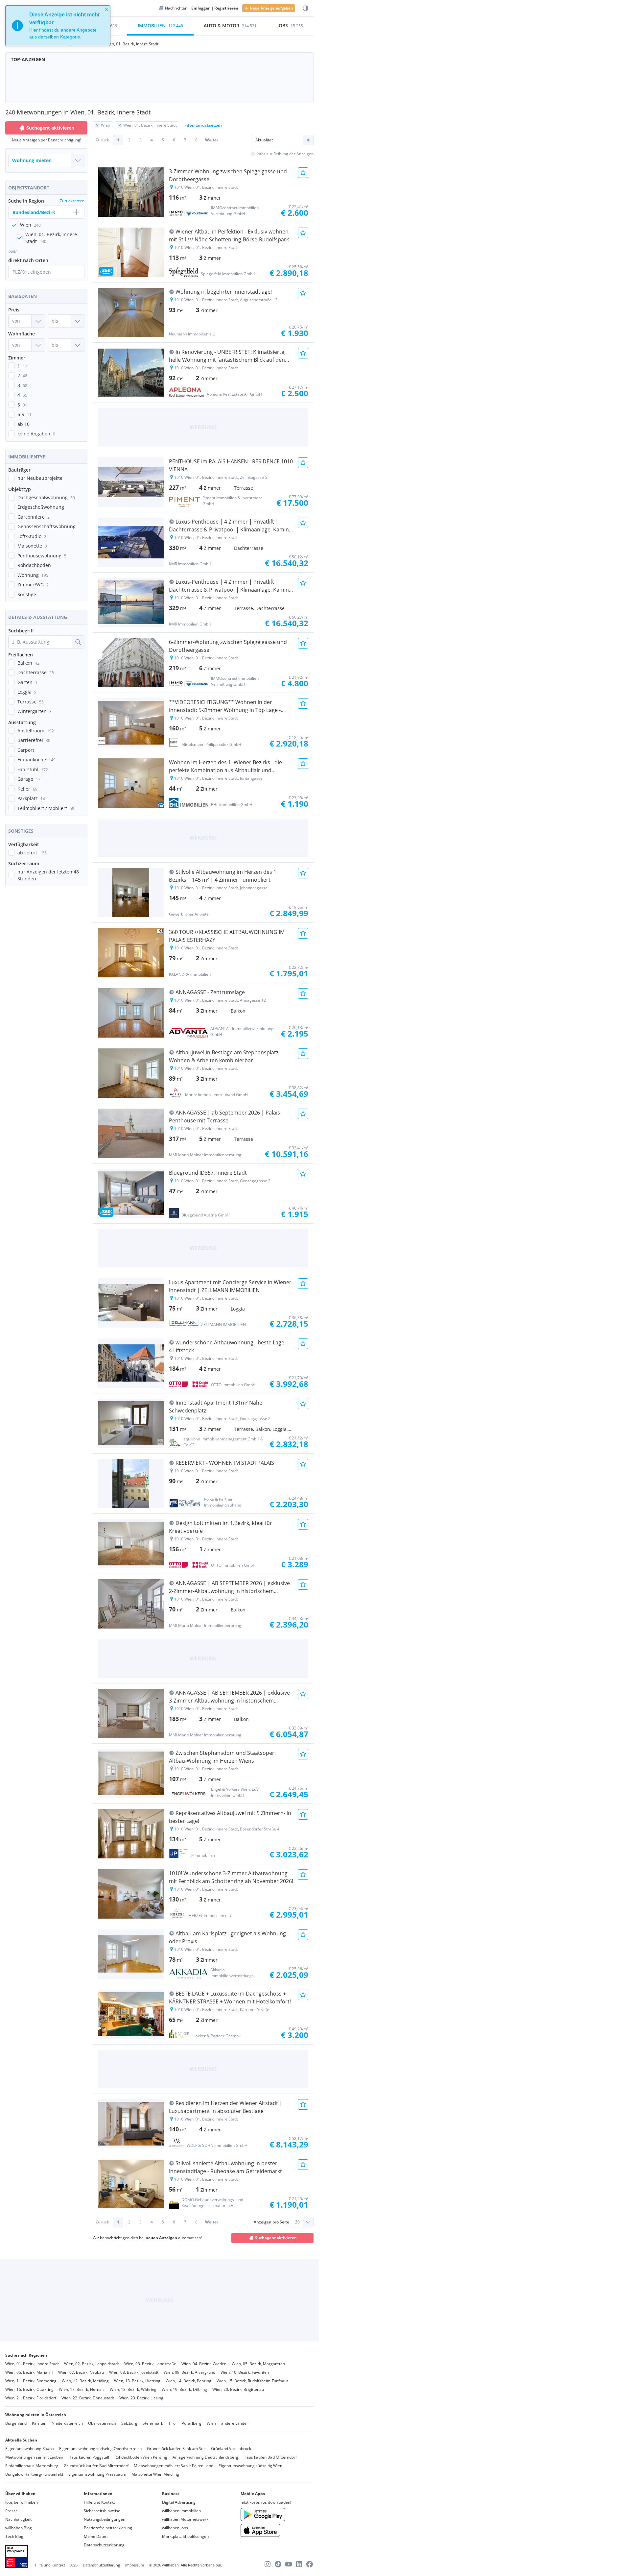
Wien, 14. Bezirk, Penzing (188, 2381)
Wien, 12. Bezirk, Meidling (85, 2381)
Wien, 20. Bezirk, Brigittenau (238, 2389)
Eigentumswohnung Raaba (30, 2449)
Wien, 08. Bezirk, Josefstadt (134, 2372)
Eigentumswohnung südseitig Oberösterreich (100, 2449)
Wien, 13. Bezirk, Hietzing (137, 2381)
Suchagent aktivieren (50, 128)
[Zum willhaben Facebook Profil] (310, 2564)
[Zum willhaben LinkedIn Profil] (299, 2564)
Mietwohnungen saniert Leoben (34, 2457)
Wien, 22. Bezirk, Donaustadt (88, 2398)
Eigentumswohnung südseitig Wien (250, 2466)
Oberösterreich (102, 2423)
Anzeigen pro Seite (271, 2222)
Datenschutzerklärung (104, 2545)
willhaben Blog (19, 2528)
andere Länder (235, 2423)
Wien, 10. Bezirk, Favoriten (245, 2372)
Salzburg (129, 2423)
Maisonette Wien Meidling (155, 2474)
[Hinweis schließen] (106, 9)
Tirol (172, 2423)
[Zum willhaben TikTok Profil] (278, 2564)
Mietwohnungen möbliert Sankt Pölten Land (174, 2466)
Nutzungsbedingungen (105, 2519)
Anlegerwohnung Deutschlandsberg (205, 2457)
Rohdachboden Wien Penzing (141, 2457)
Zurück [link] (102, 140)
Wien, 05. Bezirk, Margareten (258, 2364)
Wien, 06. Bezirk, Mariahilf (29, 2372)
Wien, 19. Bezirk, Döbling (184, 2389)
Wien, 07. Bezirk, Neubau (81, 2372)
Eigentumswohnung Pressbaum (97, 2474)
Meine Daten (96, 2536)
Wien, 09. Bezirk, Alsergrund (189, 2372)
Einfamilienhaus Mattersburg (32, 2466)
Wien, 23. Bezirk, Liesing (141, 2398)
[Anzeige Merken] (303, 173)
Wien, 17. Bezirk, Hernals (82, 2389)
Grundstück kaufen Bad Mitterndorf (96, 2466)
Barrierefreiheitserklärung (108, 2528)
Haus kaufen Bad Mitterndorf (270, 2457)
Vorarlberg (192, 2423)
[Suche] (78, 642)
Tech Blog (14, 2536)
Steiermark (153, 2423)
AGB (74, 2565)
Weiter (212, 140)
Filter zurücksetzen (203, 125)
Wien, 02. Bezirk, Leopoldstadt (92, 2364)
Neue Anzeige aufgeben (271, 8)
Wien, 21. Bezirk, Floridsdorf (31, 2398)
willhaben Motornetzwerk (185, 2519)
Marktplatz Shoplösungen (185, 2536)
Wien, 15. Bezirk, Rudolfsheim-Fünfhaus (253, 2381)
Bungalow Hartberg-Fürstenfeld (34, 2474)
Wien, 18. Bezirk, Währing (133, 2389)
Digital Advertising (179, 2502)
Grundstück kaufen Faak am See (176, 2449)
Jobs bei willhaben (22, 2502)
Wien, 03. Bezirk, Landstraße (150, 2364)
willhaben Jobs (175, 2528)
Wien (211, 2423)
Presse (12, 2511)
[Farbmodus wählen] (306, 8)
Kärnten (39, 2423)
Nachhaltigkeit (18, 2519)
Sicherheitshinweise (102, 2511)
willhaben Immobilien (181, 2511)
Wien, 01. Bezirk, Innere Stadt (32, 2364)
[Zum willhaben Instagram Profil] (268, 2564)
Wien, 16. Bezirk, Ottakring (29, 2389)
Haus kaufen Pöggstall (89, 2457)
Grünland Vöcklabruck (231, 2449)
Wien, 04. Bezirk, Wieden (204, 2364)
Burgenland (16, 2423)
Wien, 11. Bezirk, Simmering (31, 2381)
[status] (58, 26)
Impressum (135, 2565)
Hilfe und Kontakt (99, 2502)
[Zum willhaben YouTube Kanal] (289, 2564)
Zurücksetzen (72, 201)
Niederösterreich (67, 2423)
